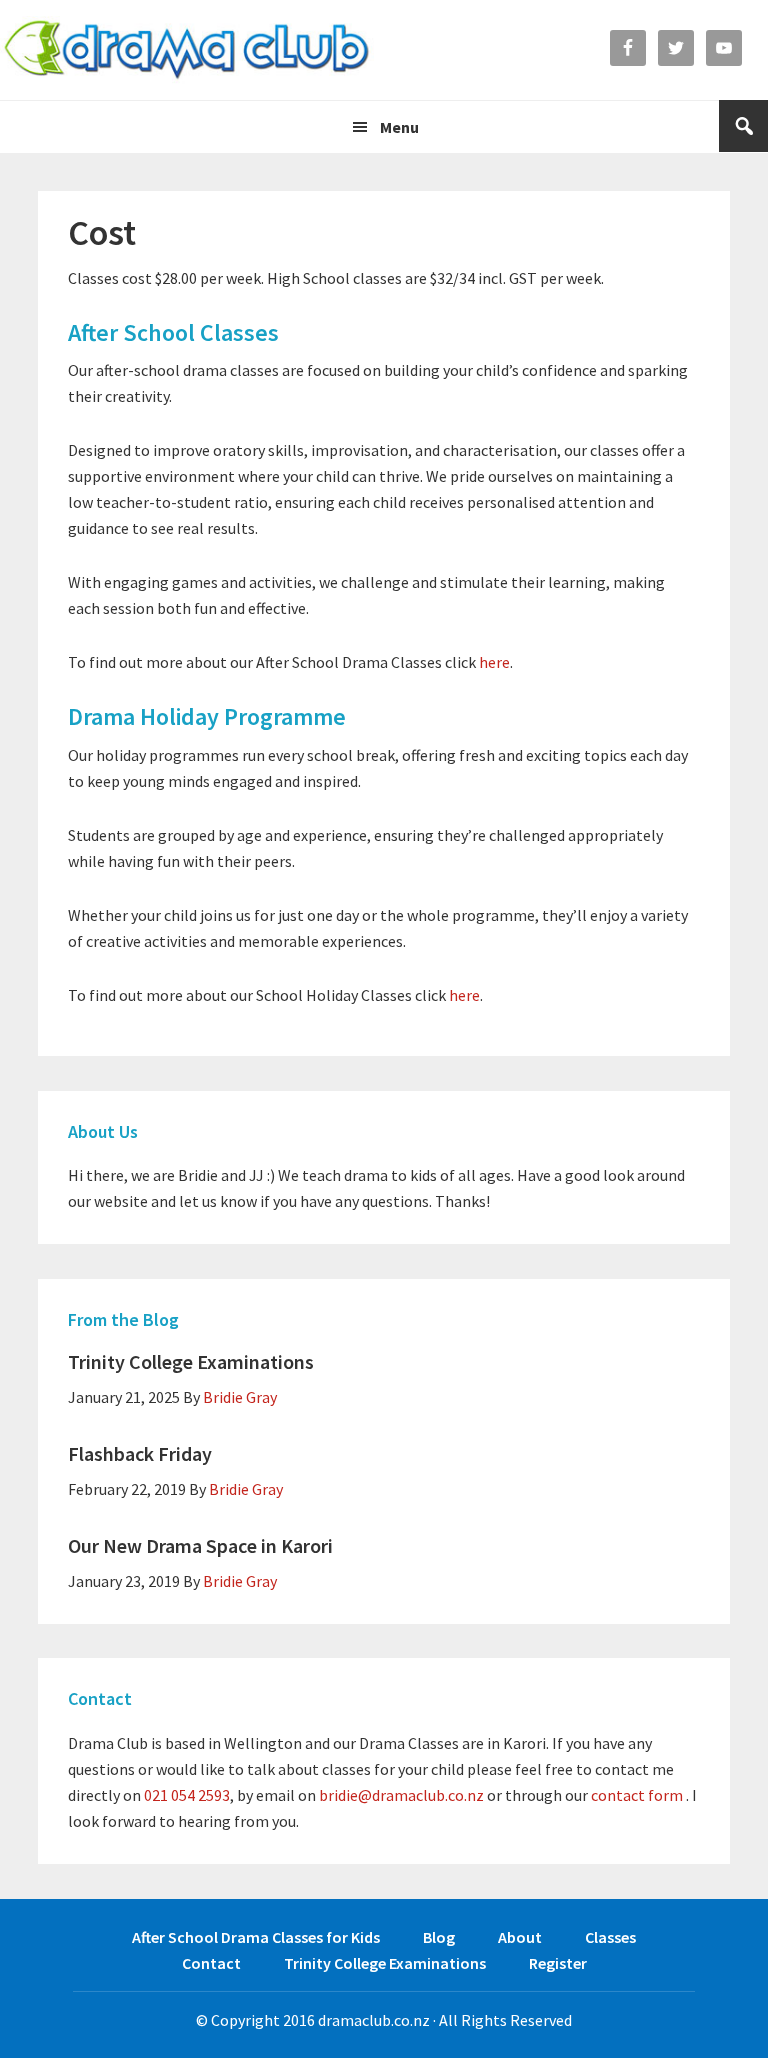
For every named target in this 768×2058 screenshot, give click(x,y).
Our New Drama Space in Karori (200, 1545)
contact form (637, 1795)
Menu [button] (399, 127)
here (494, 662)
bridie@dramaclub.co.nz (401, 1795)
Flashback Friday (140, 1453)
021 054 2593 (187, 1795)
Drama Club (187, 50)
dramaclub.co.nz (374, 2020)
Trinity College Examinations (191, 1361)
